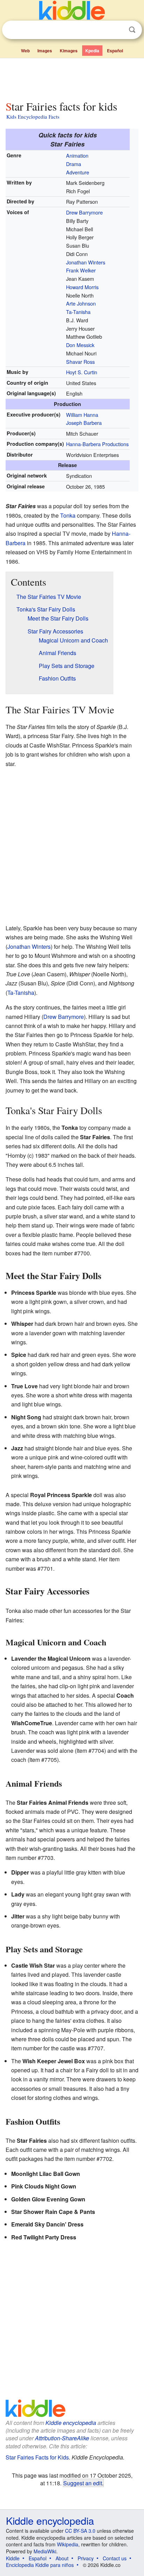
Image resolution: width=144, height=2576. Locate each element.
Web (25, 51)
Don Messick (80, 345)
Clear (118, 30)
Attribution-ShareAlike (62, 2438)
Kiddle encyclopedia (71, 2423)
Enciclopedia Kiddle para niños (40, 2565)
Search (132, 30)
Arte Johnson (81, 303)
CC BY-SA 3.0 (80, 2531)
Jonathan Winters (86, 262)
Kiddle (13, 2558)
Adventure (78, 172)
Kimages (69, 51)
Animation (77, 155)
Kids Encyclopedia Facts (33, 117)
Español (115, 51)
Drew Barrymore (84, 212)
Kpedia (92, 51)
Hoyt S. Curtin (82, 372)
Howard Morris (82, 287)
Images (45, 51)
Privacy (86, 2558)
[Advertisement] (72, 78)
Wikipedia (68, 2544)
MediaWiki (45, 2551)
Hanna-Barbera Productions (97, 444)
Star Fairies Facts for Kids (37, 2457)
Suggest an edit (83, 2483)
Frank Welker (81, 270)
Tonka (68, 515)
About (62, 2558)
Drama (74, 164)
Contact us (115, 2558)
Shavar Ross (80, 362)
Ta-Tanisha (78, 312)
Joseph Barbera (84, 423)
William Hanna (82, 415)
